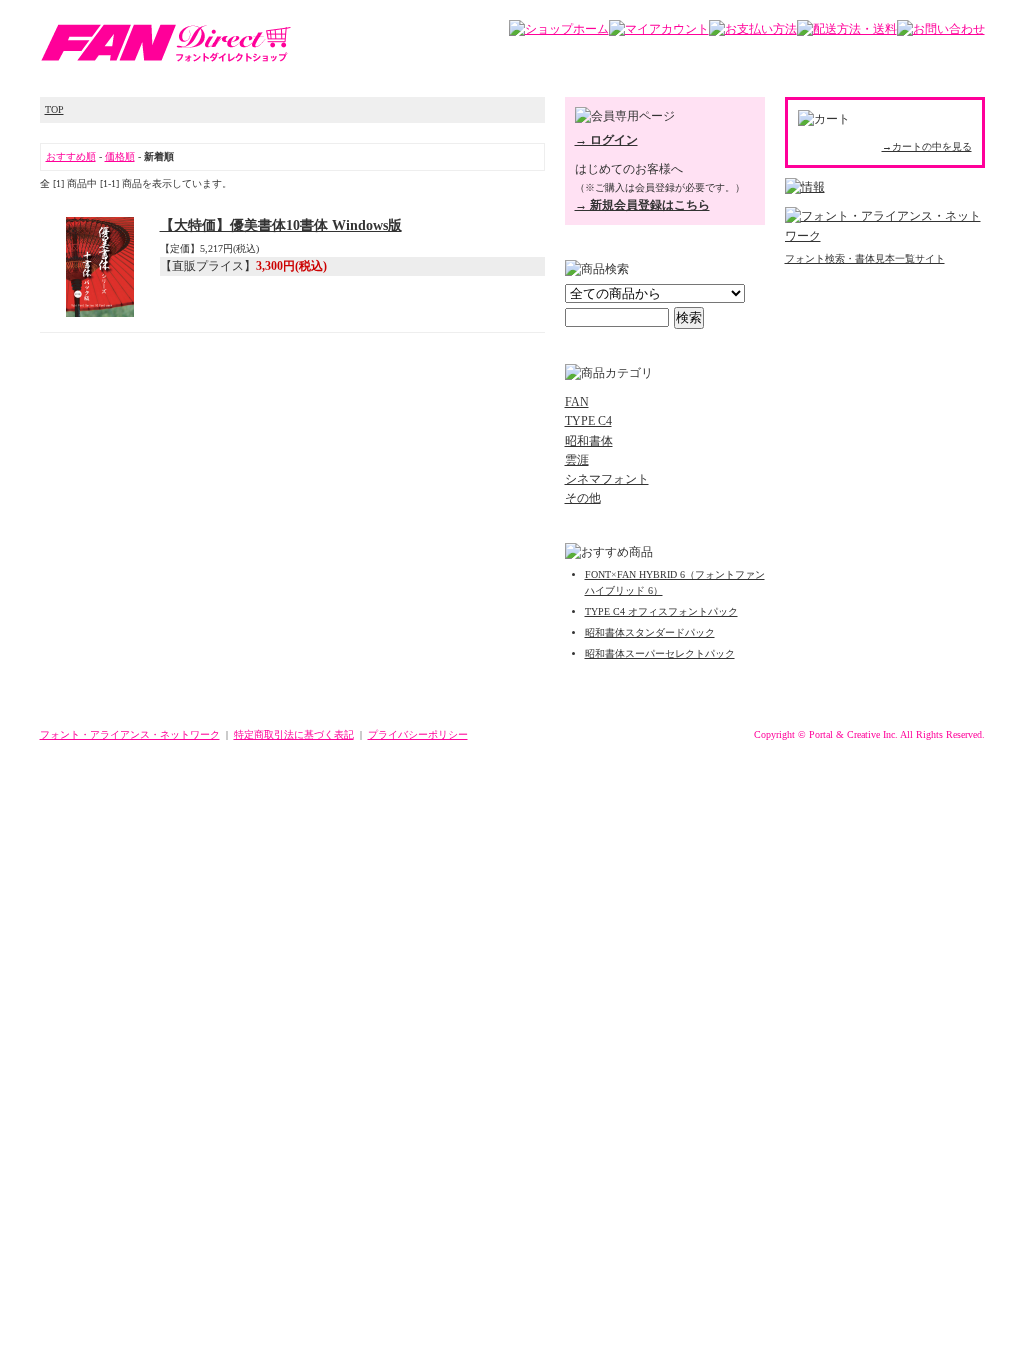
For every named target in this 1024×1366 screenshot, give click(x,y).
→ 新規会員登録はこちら (642, 205)
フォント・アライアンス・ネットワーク (130, 734)
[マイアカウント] (659, 29)
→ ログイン (606, 140)
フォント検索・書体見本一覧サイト (865, 258)
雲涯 (577, 460)
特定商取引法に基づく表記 (294, 734)
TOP (54, 109)
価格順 (120, 156)
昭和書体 (589, 441)
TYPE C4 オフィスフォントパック (661, 611)
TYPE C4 (588, 421)
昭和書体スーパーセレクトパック (660, 653)
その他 (583, 498)
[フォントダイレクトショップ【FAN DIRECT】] (165, 59)
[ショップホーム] (559, 29)
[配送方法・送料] (847, 29)
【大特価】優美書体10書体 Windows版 (281, 225)
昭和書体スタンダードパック (650, 632)
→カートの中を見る (927, 146)
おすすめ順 (71, 156)
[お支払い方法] (753, 29)
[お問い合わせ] (941, 29)
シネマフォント (607, 479)
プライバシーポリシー (418, 734)
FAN (577, 402)
